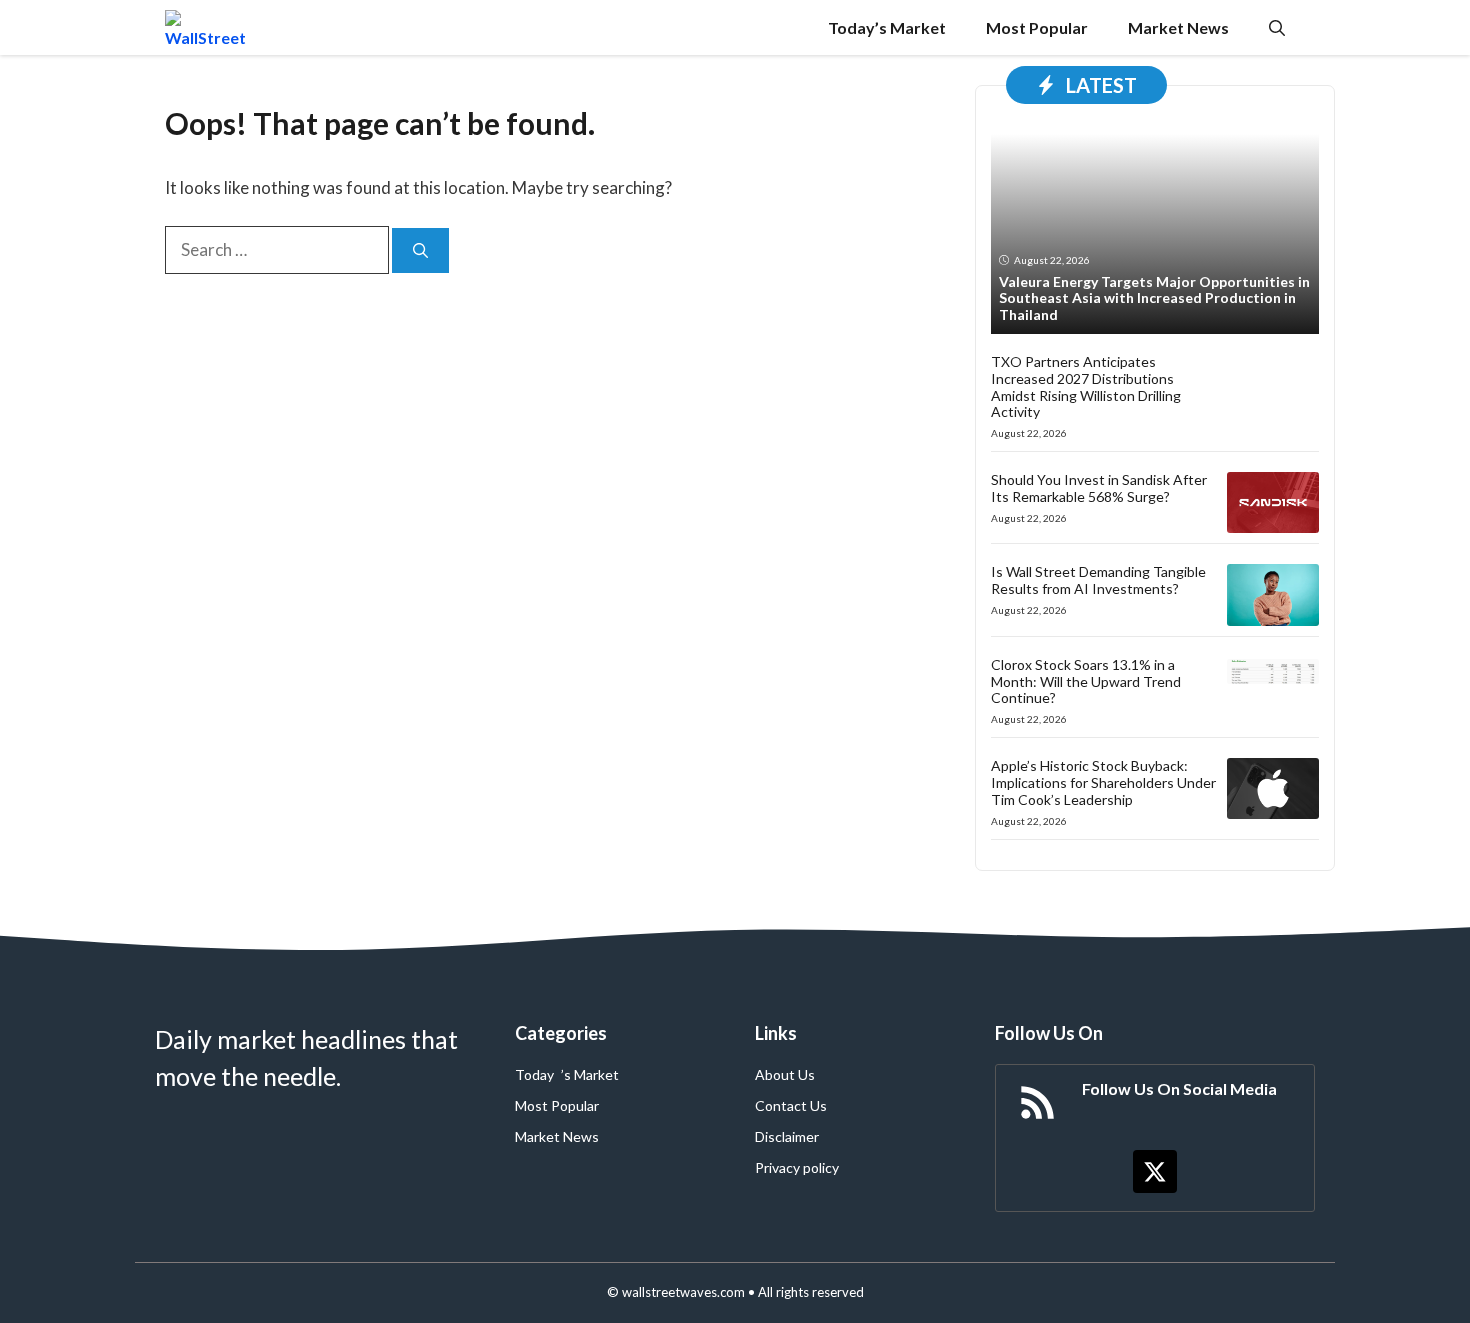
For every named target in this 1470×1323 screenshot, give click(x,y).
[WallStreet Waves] (205, 27)
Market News (1178, 27)
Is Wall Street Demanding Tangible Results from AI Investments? (1098, 580)
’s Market (590, 1074)
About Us (785, 1074)
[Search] (420, 250)
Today (534, 1074)
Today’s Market (887, 27)
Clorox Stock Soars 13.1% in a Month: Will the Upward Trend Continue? (1086, 681)
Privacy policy (797, 1167)
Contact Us (791, 1105)
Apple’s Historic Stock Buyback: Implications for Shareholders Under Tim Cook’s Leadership (1103, 782)
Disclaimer (787, 1136)
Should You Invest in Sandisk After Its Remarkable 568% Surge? (1099, 488)
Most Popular (1037, 27)
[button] (1277, 27)
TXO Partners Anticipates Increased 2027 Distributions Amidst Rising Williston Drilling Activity (1086, 386)
